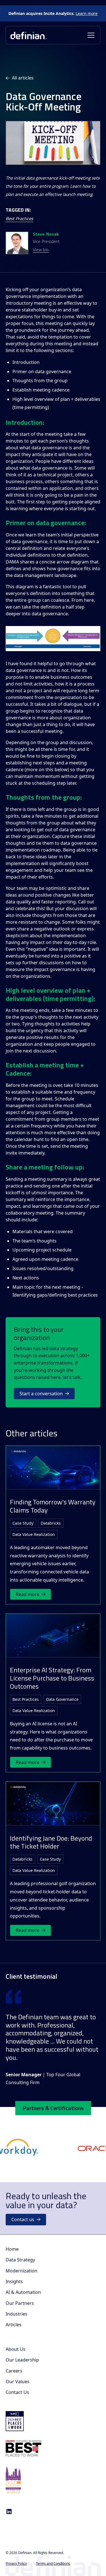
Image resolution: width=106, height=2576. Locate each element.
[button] (90, 35)
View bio (41, 250)
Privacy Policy (16, 2563)
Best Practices (19, 218)
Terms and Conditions (53, 2563)
